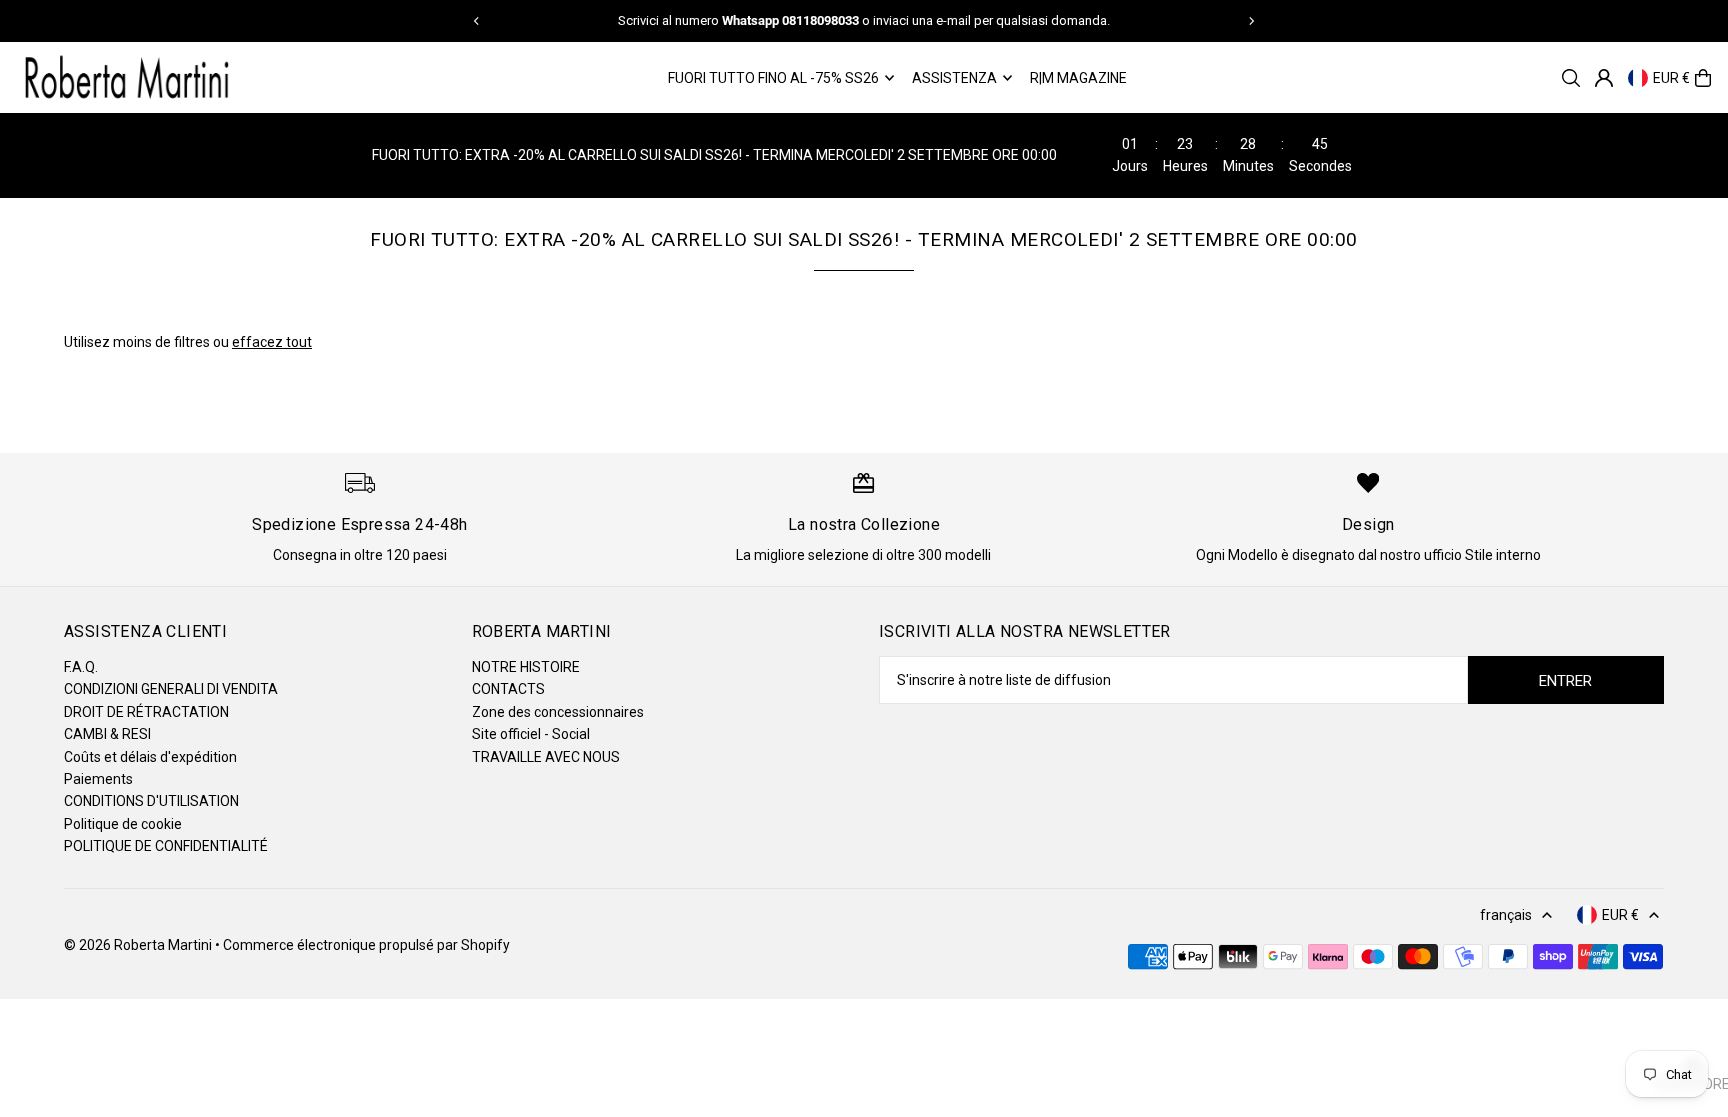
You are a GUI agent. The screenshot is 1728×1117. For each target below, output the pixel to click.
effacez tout (272, 342)
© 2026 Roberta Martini (139, 945)
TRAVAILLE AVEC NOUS (546, 757)
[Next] (1251, 21)
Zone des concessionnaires (558, 712)
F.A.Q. (81, 667)
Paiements (98, 779)
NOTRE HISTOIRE (526, 667)
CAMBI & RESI (107, 734)
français (1506, 915)
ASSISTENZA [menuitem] (954, 78)
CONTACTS (508, 689)
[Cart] (1703, 78)
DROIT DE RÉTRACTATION (146, 712)
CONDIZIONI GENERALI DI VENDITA (171, 689)
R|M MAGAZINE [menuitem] (1078, 78)
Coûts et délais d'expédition (150, 757)
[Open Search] (1571, 78)
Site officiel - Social (531, 734)
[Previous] (477, 21)
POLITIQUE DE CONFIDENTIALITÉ (166, 846)
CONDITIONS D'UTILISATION (151, 801)
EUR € (1671, 78)
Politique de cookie (123, 824)
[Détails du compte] (1604, 78)
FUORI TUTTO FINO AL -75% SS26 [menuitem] (773, 78)
